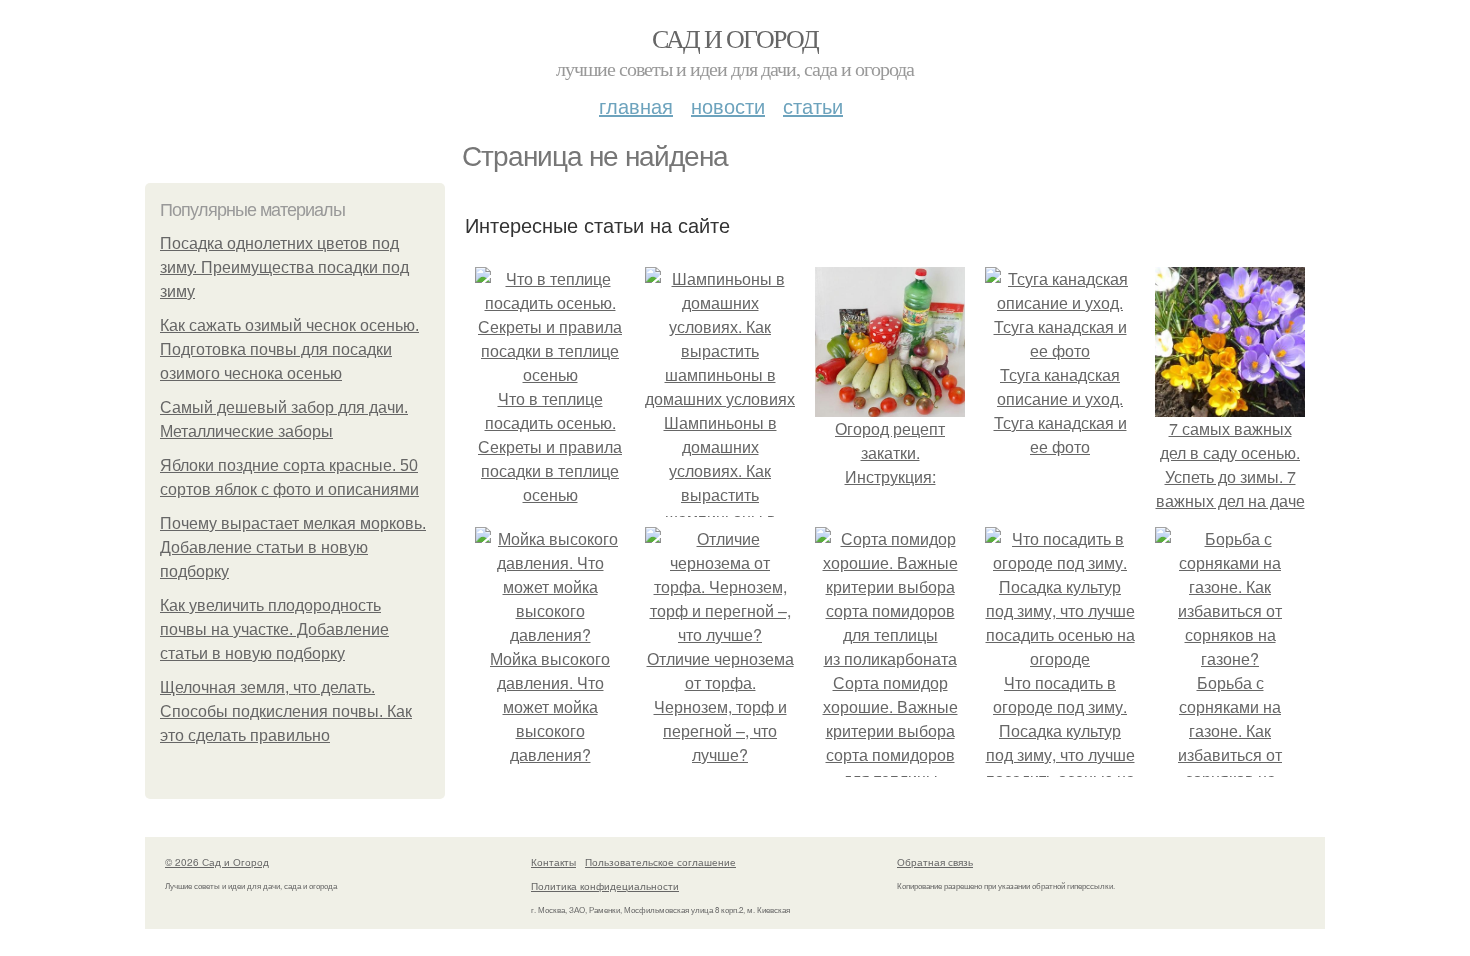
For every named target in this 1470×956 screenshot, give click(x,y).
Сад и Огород (735, 38)
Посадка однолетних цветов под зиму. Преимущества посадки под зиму (284, 267)
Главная (636, 105)
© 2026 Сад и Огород (217, 862)
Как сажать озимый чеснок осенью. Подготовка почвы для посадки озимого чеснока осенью (289, 349)
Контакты (553, 862)
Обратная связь (935, 862)
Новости (728, 105)
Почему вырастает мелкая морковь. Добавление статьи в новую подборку (293, 547)
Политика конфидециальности (605, 886)
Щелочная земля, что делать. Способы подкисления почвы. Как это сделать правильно (286, 711)
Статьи (813, 105)
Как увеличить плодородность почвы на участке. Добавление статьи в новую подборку (274, 629)
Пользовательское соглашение (660, 862)
